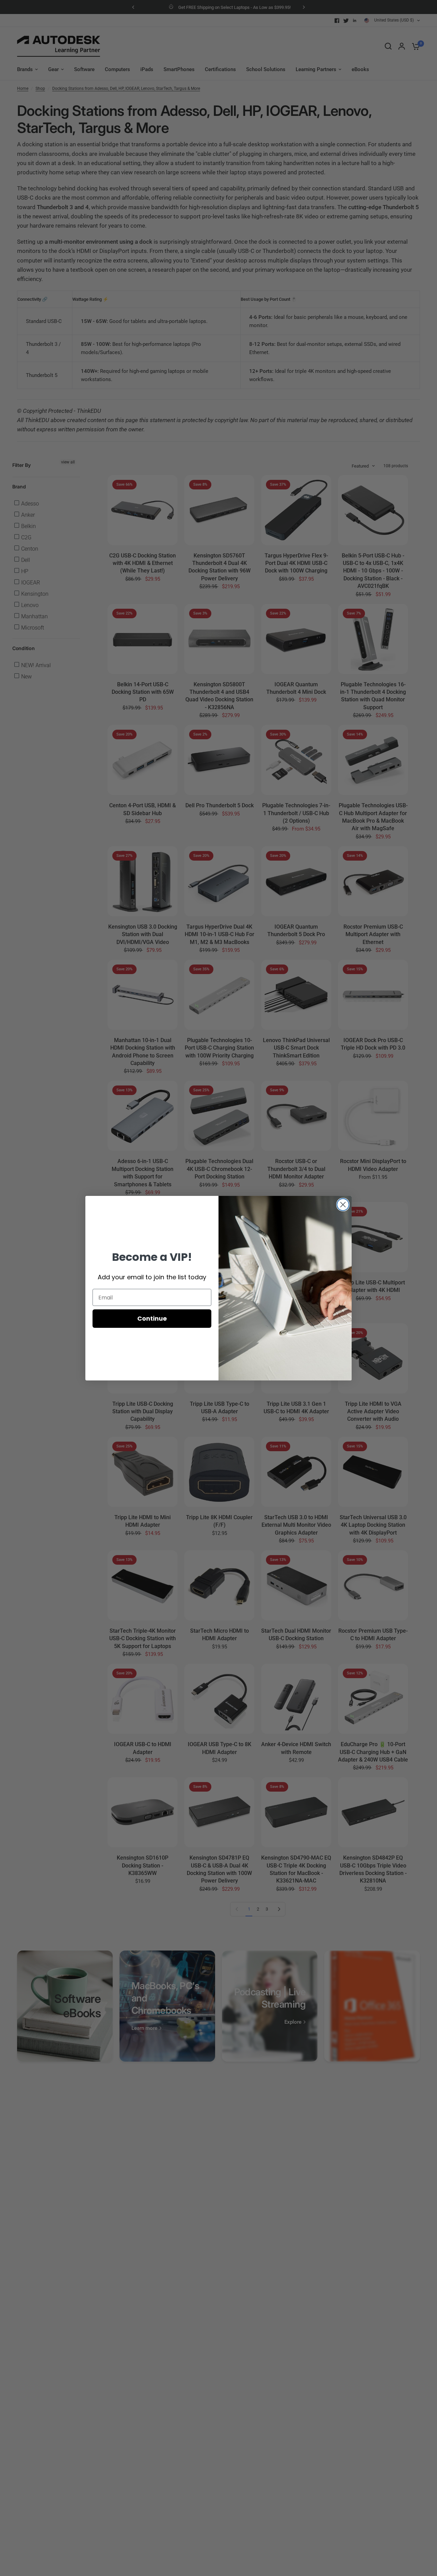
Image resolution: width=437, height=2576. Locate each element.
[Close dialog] (343, 1205)
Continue (152, 1318)
